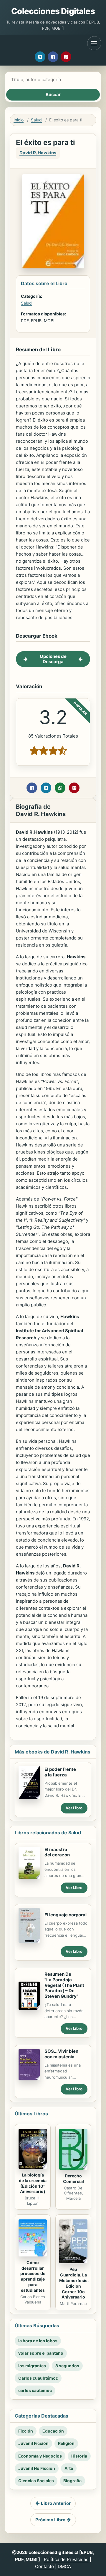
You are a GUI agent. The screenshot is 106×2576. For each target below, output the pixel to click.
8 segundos (67, 2366)
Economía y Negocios (40, 2456)
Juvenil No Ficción (37, 2468)
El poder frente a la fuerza (60, 1772)
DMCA (64, 2566)
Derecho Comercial (73, 2179)
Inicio (19, 120)
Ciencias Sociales (36, 2481)
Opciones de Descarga (53, 659)
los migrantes (32, 2366)
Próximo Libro (50, 2520)
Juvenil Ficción (33, 2443)
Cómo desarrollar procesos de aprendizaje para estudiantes (33, 2276)
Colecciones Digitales (53, 11)
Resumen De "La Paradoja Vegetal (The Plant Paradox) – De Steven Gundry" (64, 1985)
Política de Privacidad (66, 2559)
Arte (69, 2468)
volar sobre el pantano (41, 2353)
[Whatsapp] (60, 788)
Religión (66, 2443)
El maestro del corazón (57, 1852)
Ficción (26, 2431)
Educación (53, 2431)
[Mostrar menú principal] (94, 43)
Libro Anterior (56, 2503)
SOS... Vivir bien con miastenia (61, 2054)
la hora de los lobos (38, 2341)
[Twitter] (40, 57)
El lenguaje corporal (66, 1915)
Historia (79, 2456)
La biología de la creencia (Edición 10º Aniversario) (33, 2183)
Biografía (72, 2481)
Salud (36, 120)
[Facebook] (53, 57)
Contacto (44, 2566)
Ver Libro (74, 1808)
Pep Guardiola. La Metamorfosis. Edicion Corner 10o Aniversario (74, 2283)
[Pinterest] (66, 57)
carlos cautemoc (35, 2390)
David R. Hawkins (38, 153)
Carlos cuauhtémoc (38, 2378)
